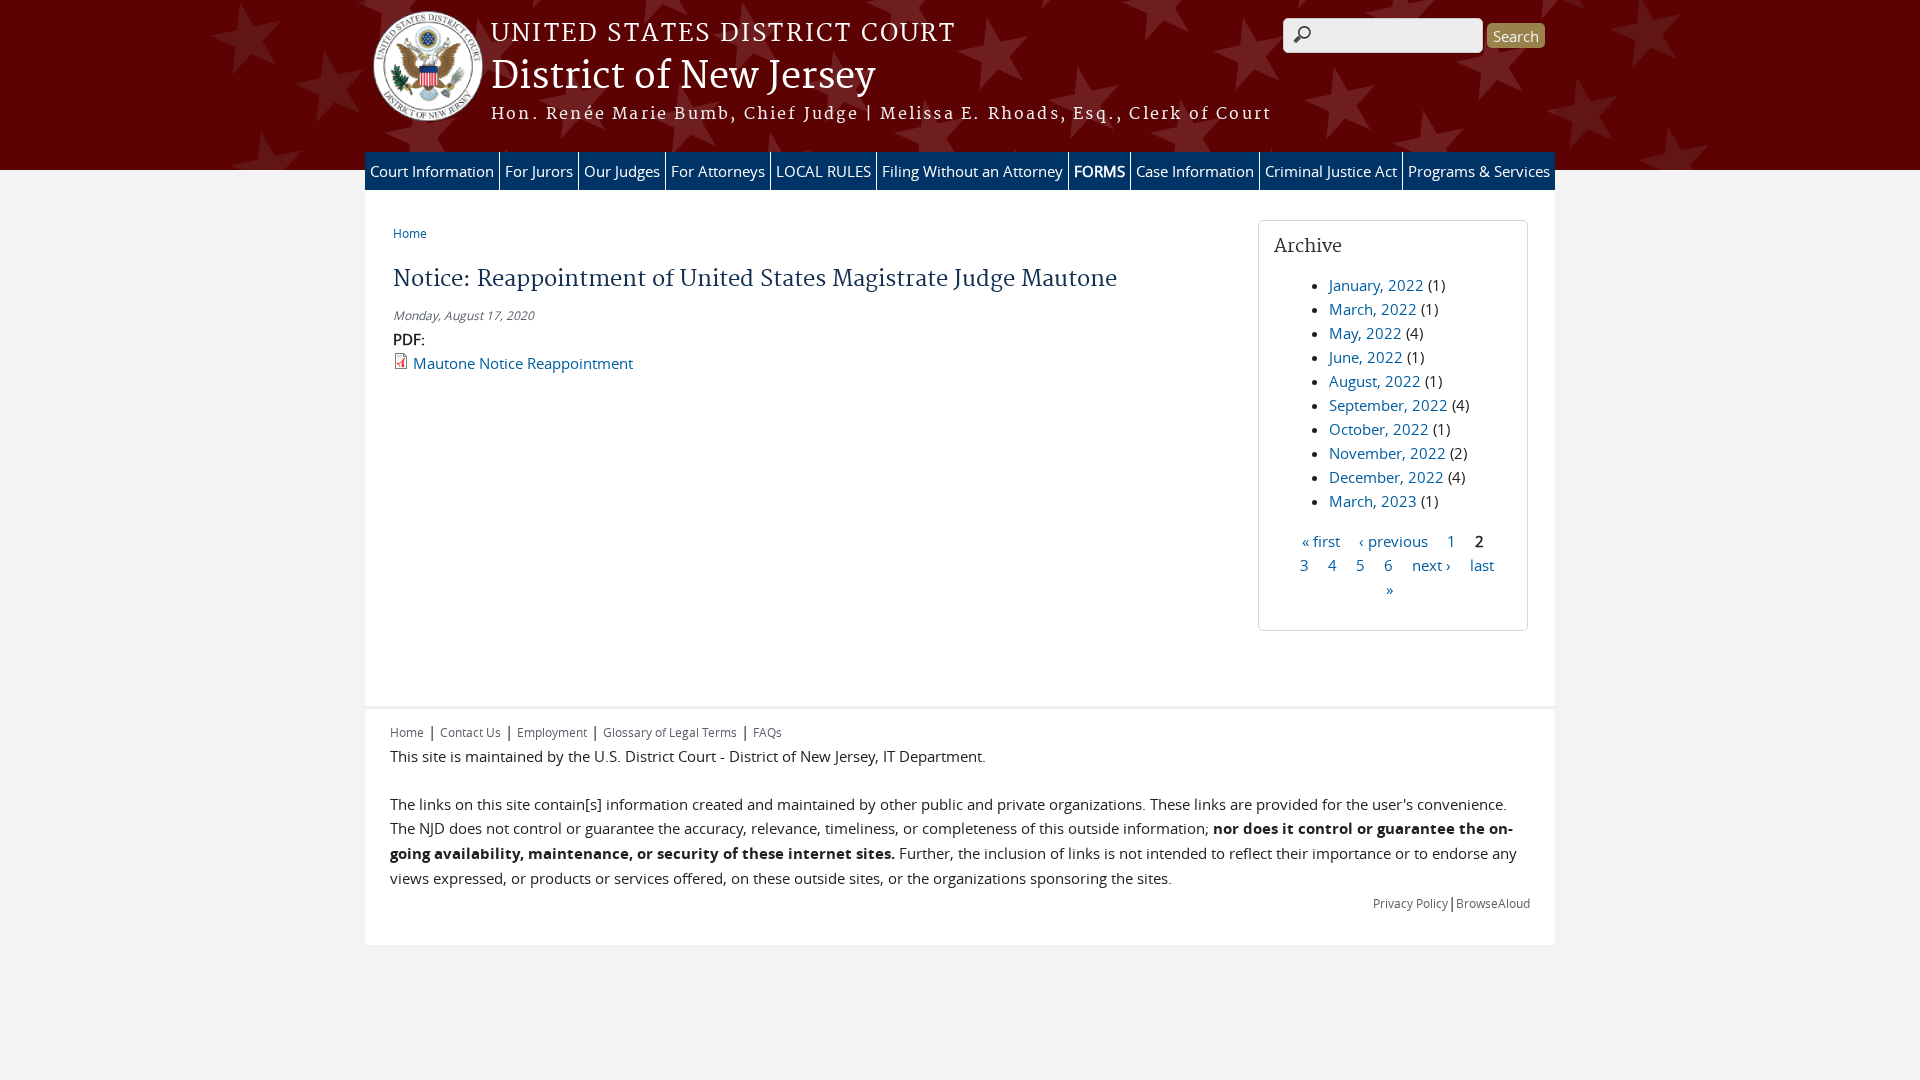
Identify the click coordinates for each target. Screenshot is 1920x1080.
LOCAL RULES (823, 171)
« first (1321, 540)
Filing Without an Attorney (972, 171)
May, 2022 (1365, 333)
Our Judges (622, 171)
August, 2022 (1375, 381)
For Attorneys (718, 171)
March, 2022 (1373, 309)
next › (1431, 564)
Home (410, 233)
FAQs (767, 732)
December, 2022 (1386, 477)
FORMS (1099, 171)
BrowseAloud (1493, 903)
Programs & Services (1479, 171)
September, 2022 (1388, 405)
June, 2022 (1366, 357)
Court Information (432, 171)
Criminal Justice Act (1331, 171)
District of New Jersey (683, 77)
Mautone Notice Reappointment (523, 363)
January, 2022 (1376, 285)
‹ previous (1393, 540)
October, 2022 (1379, 429)
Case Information (1195, 171)
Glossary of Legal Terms (670, 732)
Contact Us (470, 732)
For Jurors (539, 171)
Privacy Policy (1410, 903)
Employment (552, 732)
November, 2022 (1387, 453)
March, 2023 (1373, 501)
